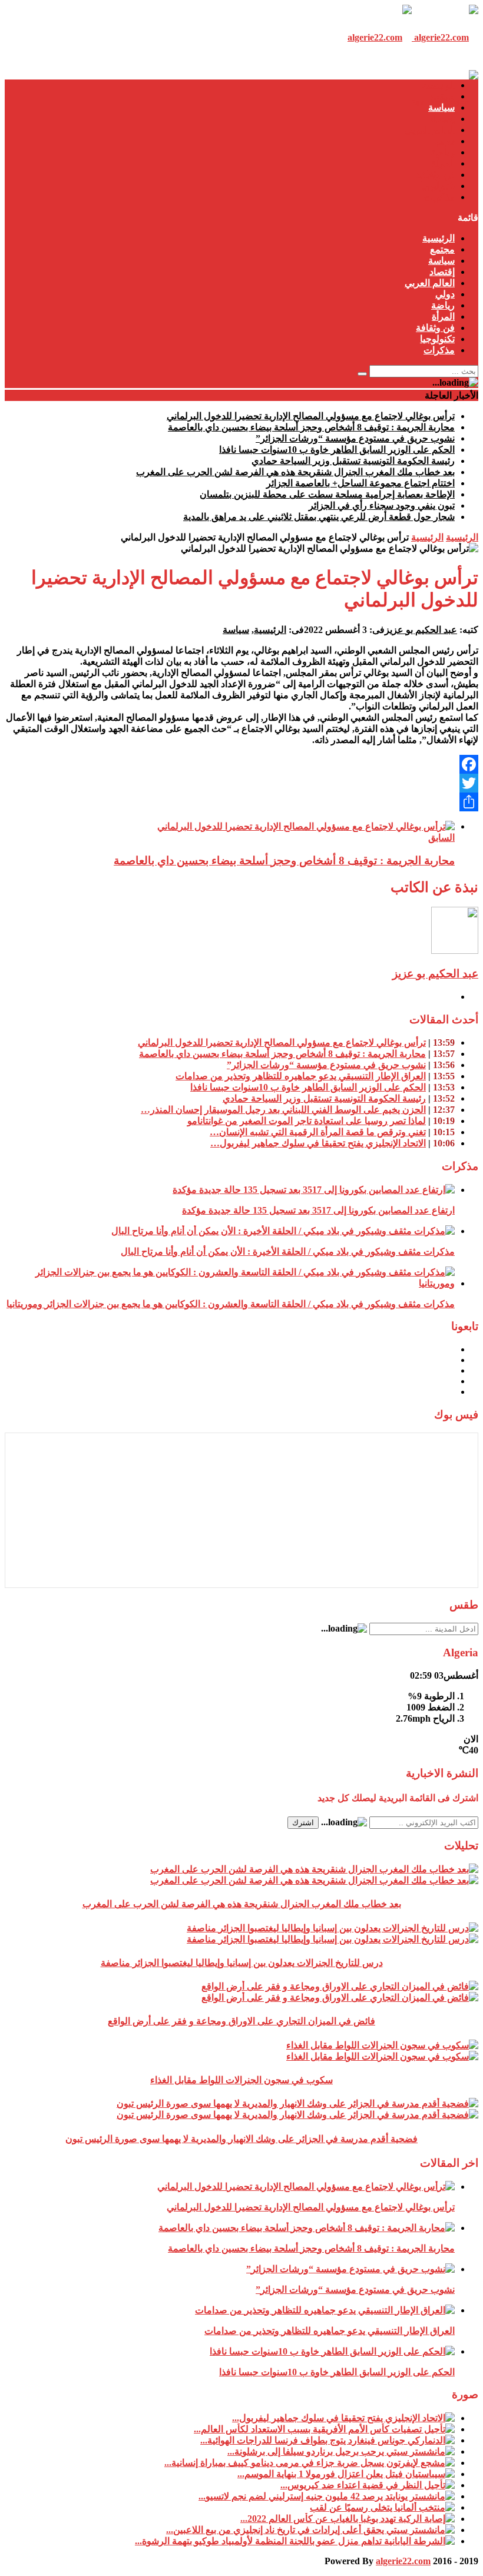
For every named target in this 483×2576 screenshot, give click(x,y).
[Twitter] (241, 783)
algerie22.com (403, 2561)
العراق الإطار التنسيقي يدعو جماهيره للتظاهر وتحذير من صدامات (301, 1076)
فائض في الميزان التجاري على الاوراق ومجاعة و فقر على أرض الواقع (241, 2021)
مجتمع (442, 96)
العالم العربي (430, 130)
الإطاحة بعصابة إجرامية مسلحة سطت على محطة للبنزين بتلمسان (327, 494)
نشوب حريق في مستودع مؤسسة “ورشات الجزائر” (355, 438)
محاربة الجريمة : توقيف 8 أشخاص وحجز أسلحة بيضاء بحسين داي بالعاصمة (311, 427)
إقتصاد (442, 119)
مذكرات (439, 197)
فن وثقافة (435, 175)
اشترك (303, 1823)
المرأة (443, 163)
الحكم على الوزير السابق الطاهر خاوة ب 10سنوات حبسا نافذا (337, 450)
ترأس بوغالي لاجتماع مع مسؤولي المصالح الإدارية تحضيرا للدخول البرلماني (311, 416)
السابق (441, 838)
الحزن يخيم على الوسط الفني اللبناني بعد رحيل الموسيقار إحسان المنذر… (283, 1110)
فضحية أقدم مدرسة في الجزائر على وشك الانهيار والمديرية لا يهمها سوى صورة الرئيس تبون (241, 2139)
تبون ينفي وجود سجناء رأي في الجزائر (382, 505)
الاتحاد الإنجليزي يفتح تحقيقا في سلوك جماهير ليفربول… (318, 1143)
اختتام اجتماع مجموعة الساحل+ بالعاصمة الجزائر (360, 483)
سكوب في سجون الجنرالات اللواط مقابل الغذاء (241, 2080)
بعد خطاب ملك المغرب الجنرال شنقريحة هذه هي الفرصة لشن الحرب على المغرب (295, 472)
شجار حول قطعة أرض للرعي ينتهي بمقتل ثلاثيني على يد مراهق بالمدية (319, 517)
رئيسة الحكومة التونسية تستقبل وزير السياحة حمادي (353, 461)
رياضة (443, 152)
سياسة (441, 107)
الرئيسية (439, 85)
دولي (445, 141)
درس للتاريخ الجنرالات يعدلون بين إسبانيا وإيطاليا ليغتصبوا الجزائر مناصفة (242, 1963)
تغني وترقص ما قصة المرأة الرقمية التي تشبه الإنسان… (318, 1132)
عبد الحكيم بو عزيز (421, 630)
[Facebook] (241, 764)
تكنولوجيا (437, 186)
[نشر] (241, 802)
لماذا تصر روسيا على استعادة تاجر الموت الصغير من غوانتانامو (307, 1121)
